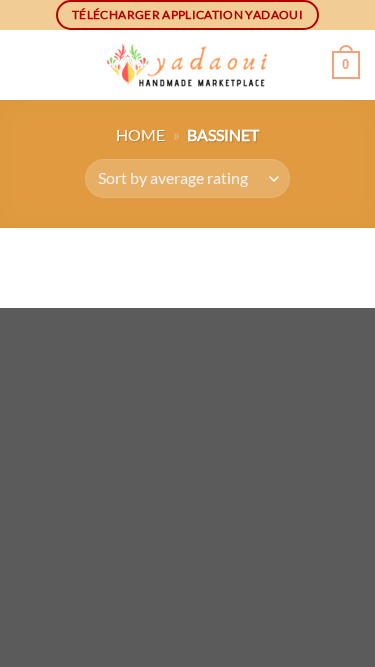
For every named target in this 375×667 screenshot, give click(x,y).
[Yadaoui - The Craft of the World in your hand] (188, 65)
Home (140, 134)
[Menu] (27, 64)
